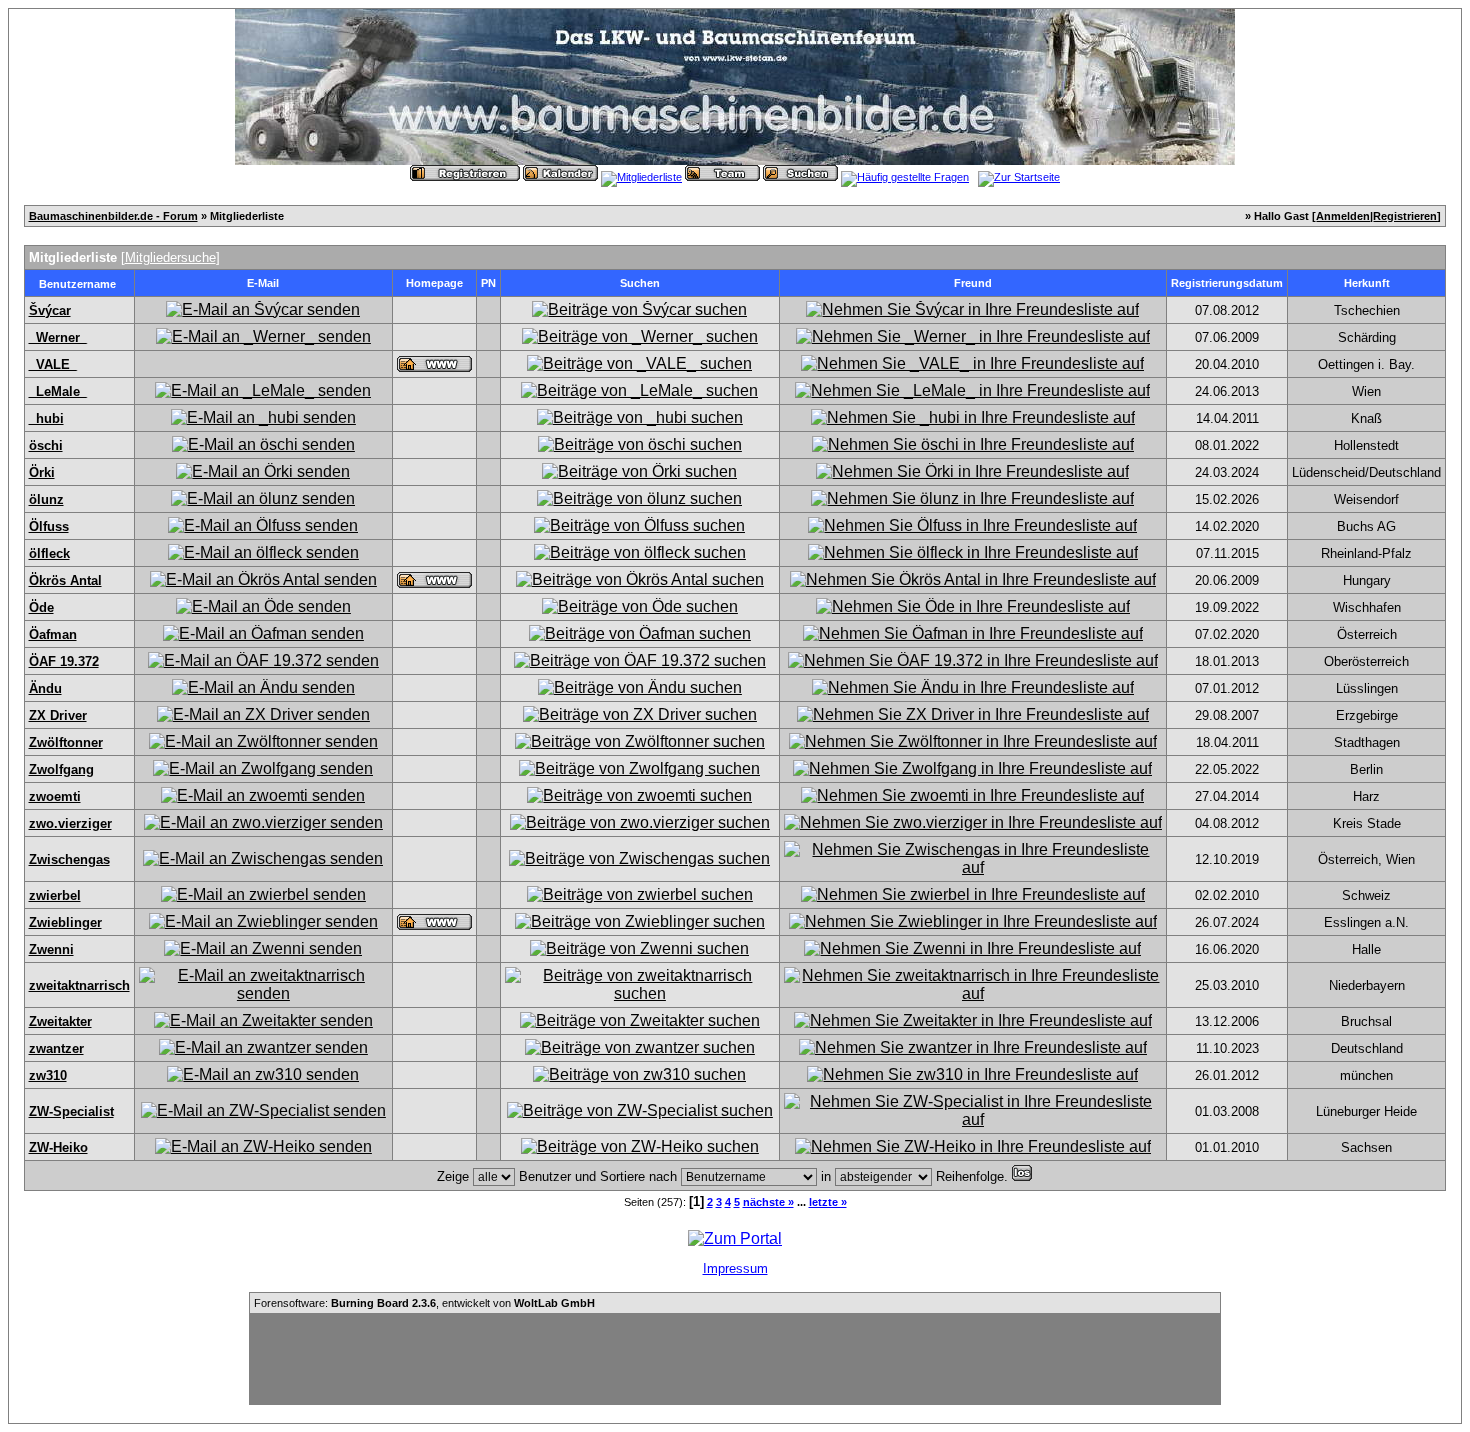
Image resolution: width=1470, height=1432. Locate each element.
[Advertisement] (735, 1359)
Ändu (45, 688)
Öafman (53, 634)
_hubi (46, 418)
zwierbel (55, 895)
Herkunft (1367, 283)
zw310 (48, 1075)
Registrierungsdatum (1227, 283)
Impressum (735, 1268)
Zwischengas (69, 859)
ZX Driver (58, 715)
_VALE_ (53, 364)
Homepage (434, 283)
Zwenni (51, 949)
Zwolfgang (61, 769)
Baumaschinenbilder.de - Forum (113, 216)
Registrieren (1405, 216)
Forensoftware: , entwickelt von (424, 1303)
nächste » (768, 1202)
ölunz (46, 499)
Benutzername (77, 284)
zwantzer (56, 1048)
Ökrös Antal (65, 580)
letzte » (828, 1202)
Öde (41, 607)
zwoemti (55, 796)
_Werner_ (58, 337)
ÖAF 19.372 (64, 661)
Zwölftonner (66, 742)
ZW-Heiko (58, 1147)
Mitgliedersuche (170, 257)
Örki (42, 472)
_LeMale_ (58, 391)
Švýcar (50, 310)
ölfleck (49, 553)
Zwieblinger (65, 922)
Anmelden (1343, 216)
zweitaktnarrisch (79, 985)
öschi (46, 445)
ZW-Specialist (71, 1111)
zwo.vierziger (70, 823)
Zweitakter (60, 1021)
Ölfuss (49, 526)
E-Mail (263, 283)
